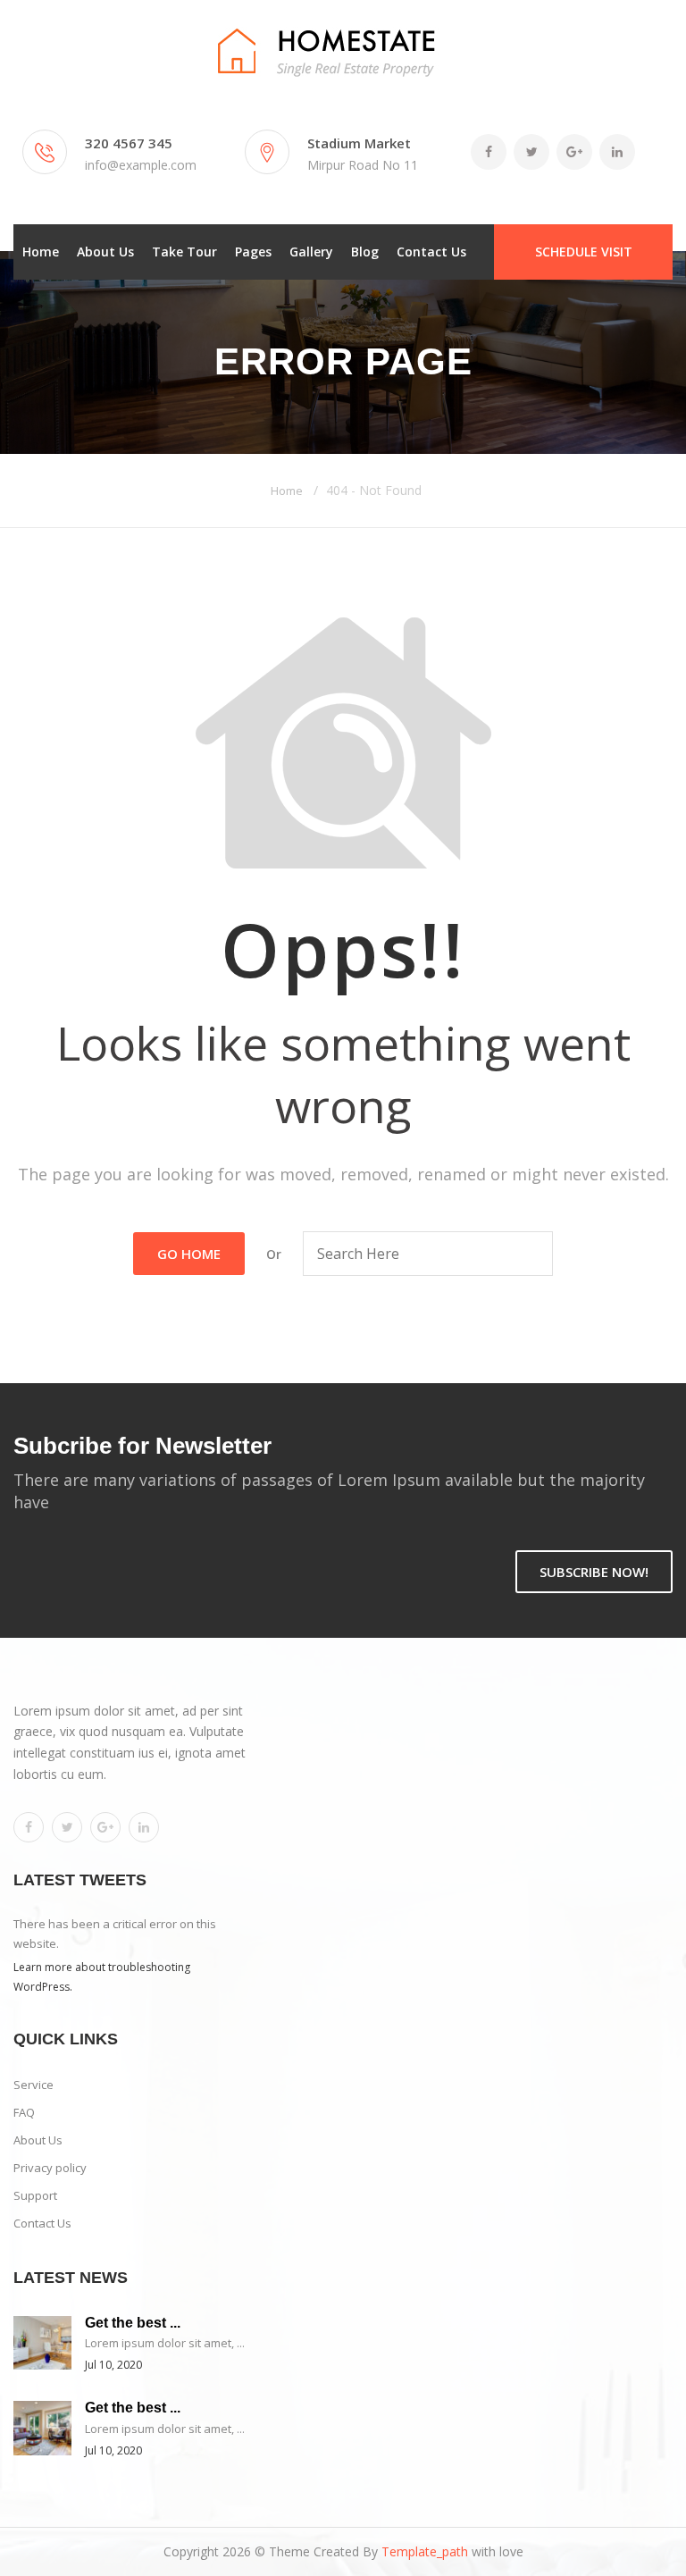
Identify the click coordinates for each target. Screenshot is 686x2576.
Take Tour (184, 252)
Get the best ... (133, 2323)
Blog (365, 252)
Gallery (311, 252)
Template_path (425, 2551)
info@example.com (141, 165)
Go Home (189, 1254)
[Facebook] (29, 1827)
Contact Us (431, 252)
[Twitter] (67, 1827)
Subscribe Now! (594, 1572)
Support (35, 2195)
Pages (253, 252)
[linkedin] (144, 1827)
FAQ (24, 2112)
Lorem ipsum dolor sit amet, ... (165, 2343)
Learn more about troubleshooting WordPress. (102, 1977)
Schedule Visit (584, 252)
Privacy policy (50, 2168)
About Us (105, 252)
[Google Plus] (105, 1827)
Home (41, 252)
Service (33, 2085)
